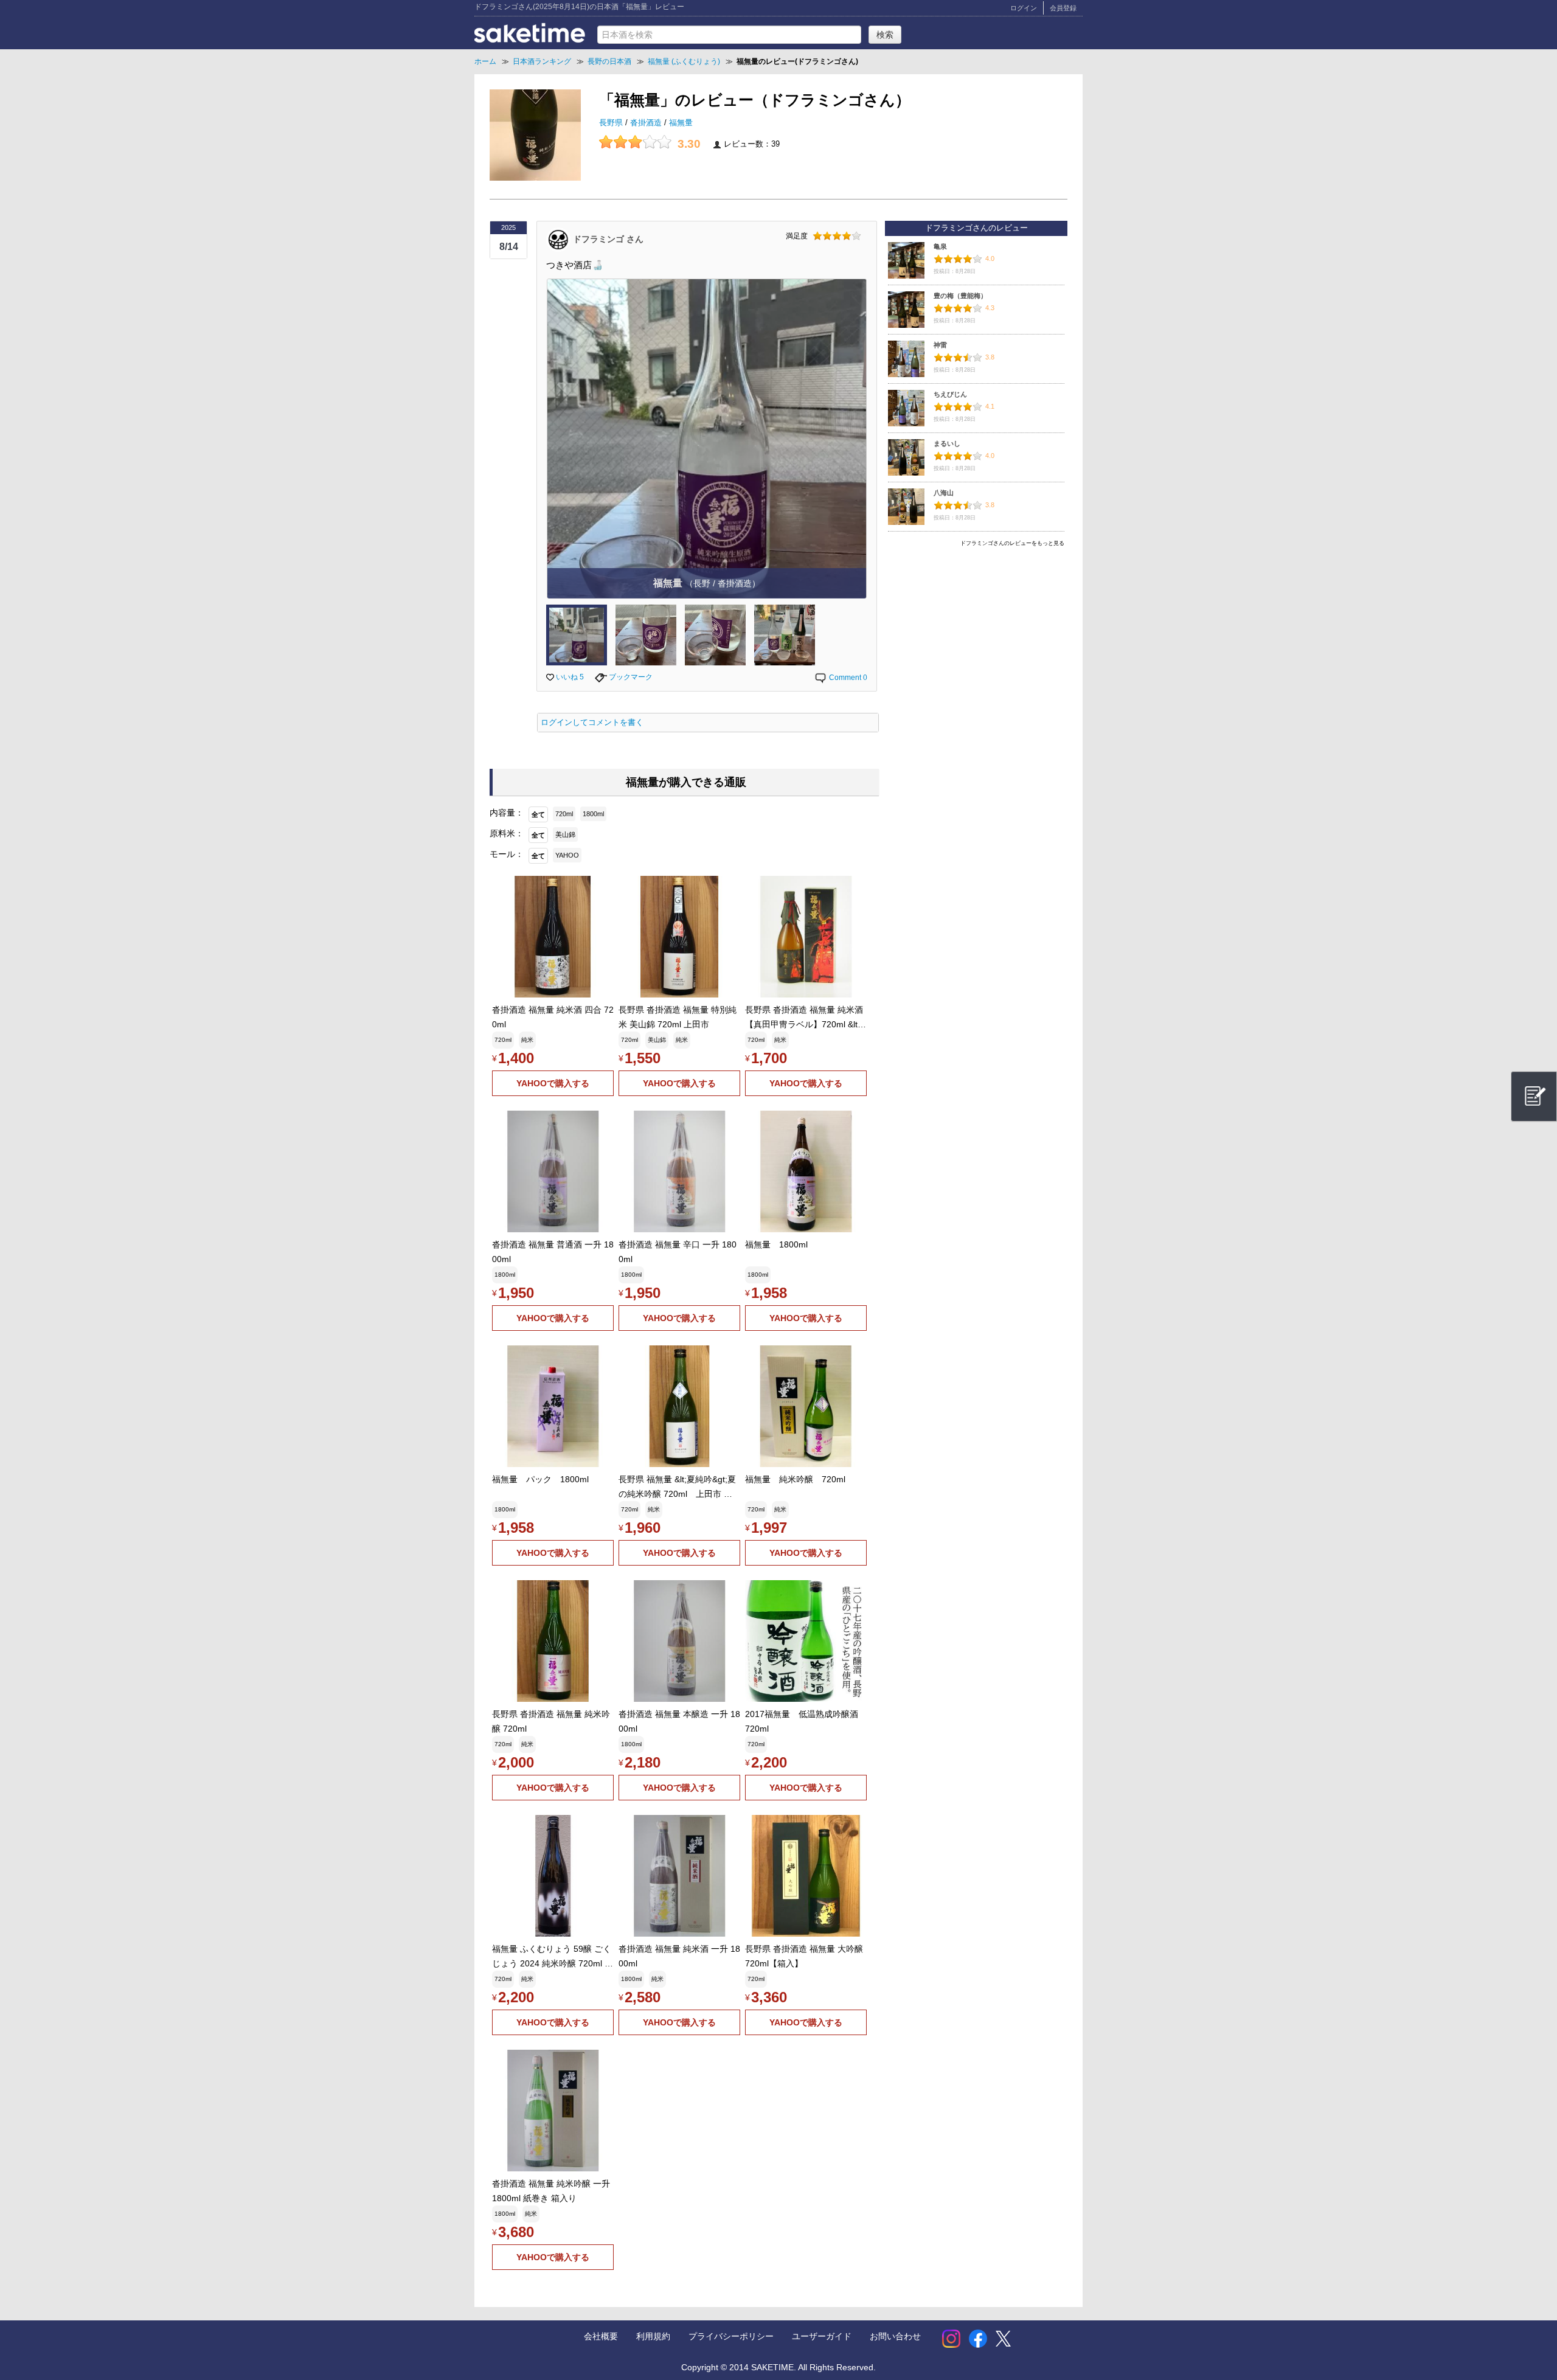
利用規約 (653, 2336)
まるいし (947, 443)
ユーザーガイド (822, 2336)
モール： (507, 854)
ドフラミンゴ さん (608, 238)
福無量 (681, 123)
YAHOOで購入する (553, 1083)
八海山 (944, 493)
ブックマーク (630, 677)
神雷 (940, 345)
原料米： (507, 833)
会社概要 (601, 2336)
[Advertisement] (976, 637)
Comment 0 (847, 678)
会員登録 (1063, 8)
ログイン (1024, 8)
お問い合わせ (895, 2336)
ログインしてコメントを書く (592, 723)
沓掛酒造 (647, 123)
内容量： (507, 813)
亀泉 (940, 246)
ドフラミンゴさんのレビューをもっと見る (1012, 543)
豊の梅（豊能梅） (960, 296)
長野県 (612, 123)
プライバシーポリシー (731, 2336)
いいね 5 (569, 677)
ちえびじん (950, 394)
